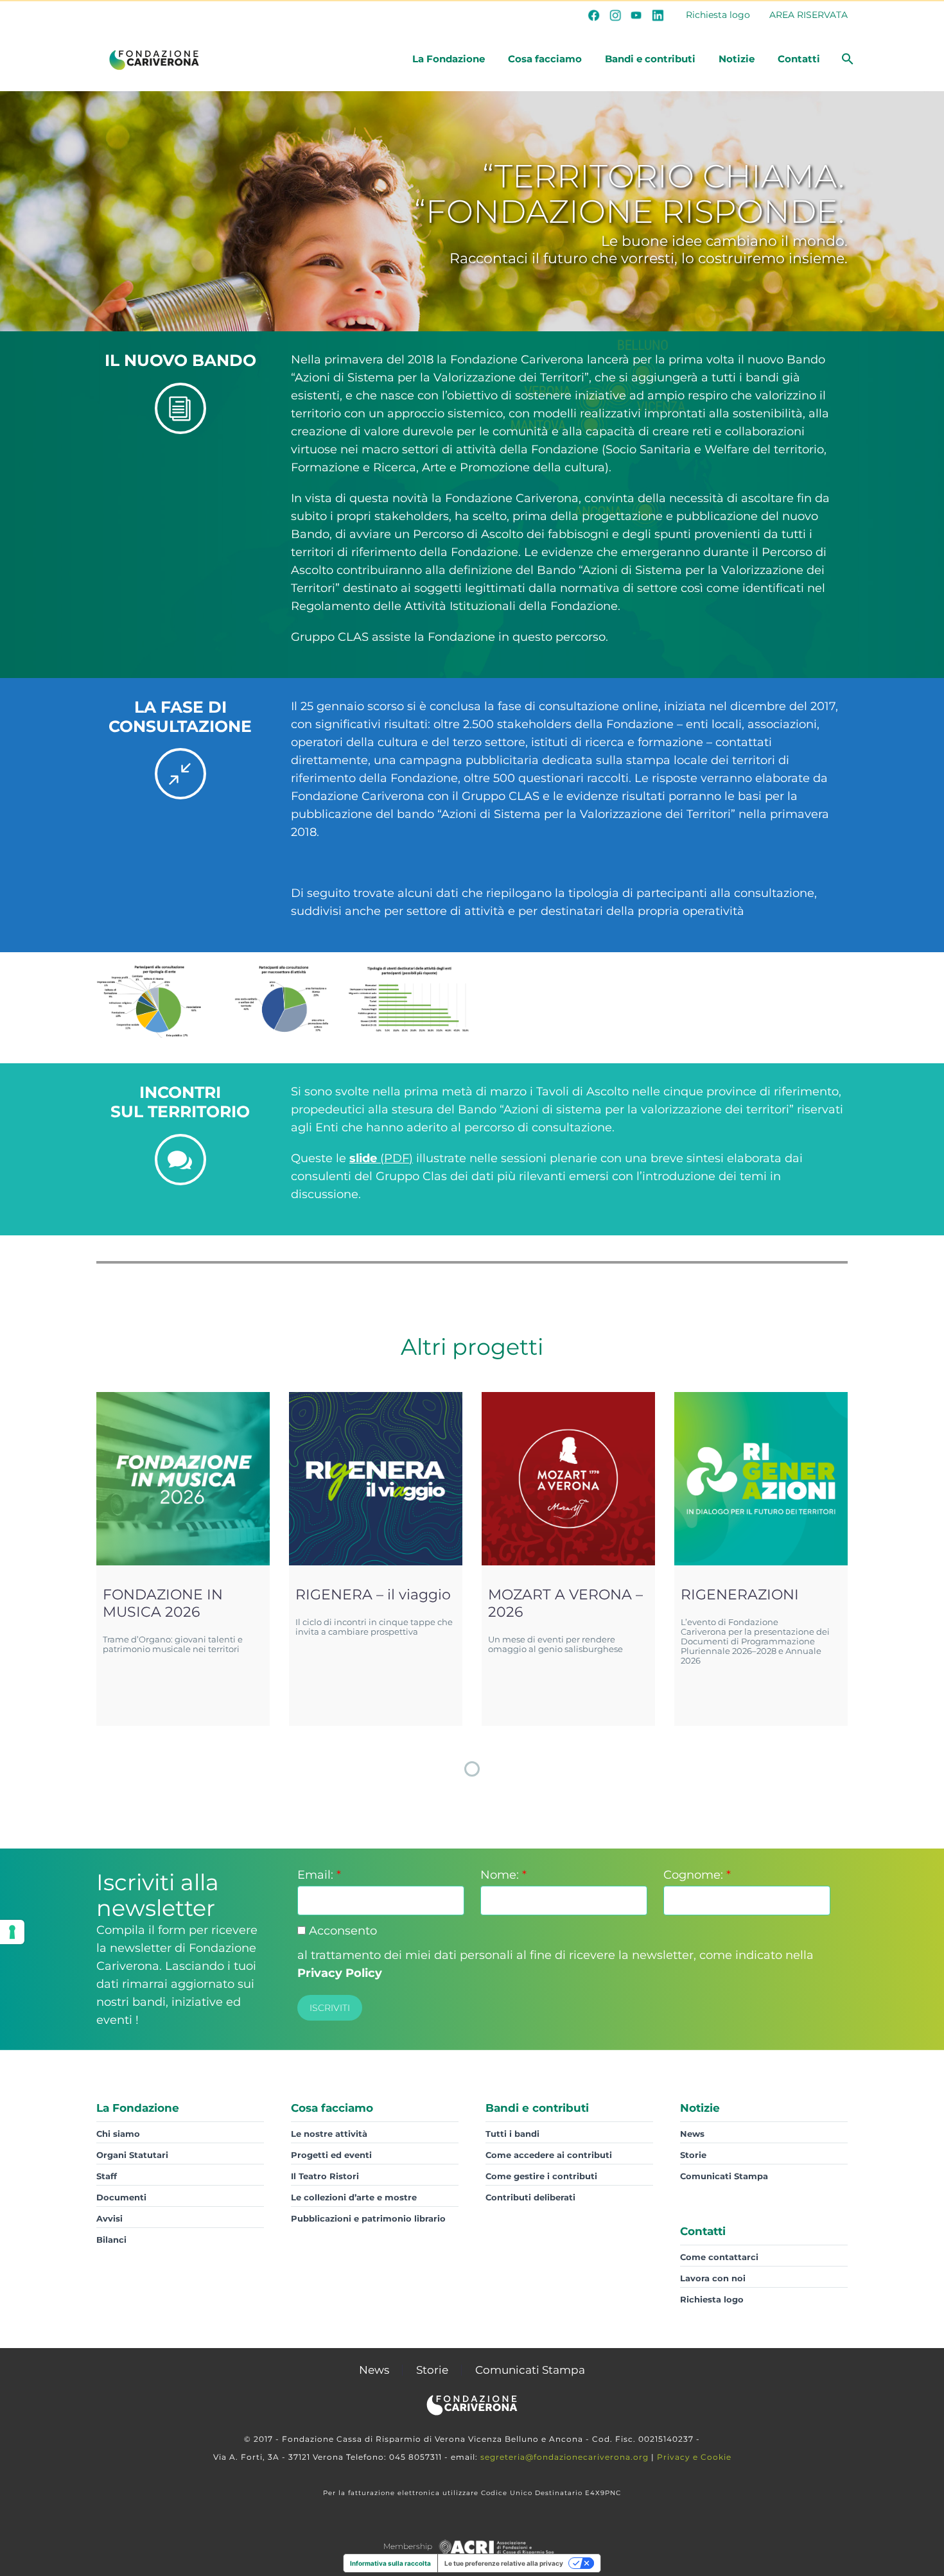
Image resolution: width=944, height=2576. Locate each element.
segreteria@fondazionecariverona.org (564, 2457)
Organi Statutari (132, 2155)
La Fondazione (449, 59)
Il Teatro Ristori (325, 2176)
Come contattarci (719, 2257)
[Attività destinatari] (409, 999)
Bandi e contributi (650, 59)
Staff (107, 2176)
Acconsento (341, 1931)
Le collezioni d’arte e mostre (354, 2197)
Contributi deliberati (530, 2197)
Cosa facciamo (545, 59)
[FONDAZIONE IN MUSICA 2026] (183, 1479)
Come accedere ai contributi (549, 2155)
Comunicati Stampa (724, 2176)
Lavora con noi (713, 2278)
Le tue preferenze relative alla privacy (504, 2563)
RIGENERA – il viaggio (373, 1595)
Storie (693, 2155)
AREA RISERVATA (809, 15)
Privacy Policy (340, 1973)
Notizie (737, 59)
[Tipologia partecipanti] (158, 1001)
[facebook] (594, 15)
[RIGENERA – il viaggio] (376, 1479)
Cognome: (697, 1875)
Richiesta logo (718, 15)
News (692, 2134)
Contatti (799, 59)
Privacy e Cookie (694, 2457)
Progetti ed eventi (331, 2155)
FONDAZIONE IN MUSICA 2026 (163, 1603)
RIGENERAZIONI (740, 1595)
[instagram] (615, 15)
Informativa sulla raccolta (390, 2563)
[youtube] (636, 15)
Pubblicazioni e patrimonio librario (368, 2218)
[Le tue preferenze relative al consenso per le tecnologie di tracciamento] (12, 1932)
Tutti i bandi (512, 2134)
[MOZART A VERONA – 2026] (568, 1479)
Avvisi (109, 2218)
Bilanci (111, 2240)
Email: (319, 1875)
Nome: (503, 1875)
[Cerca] (846, 59)
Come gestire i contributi (541, 2176)
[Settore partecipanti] (284, 1001)
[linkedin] (658, 15)
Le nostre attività (329, 2134)
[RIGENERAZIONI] (761, 1479)
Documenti (121, 2197)
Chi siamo (118, 2134)
